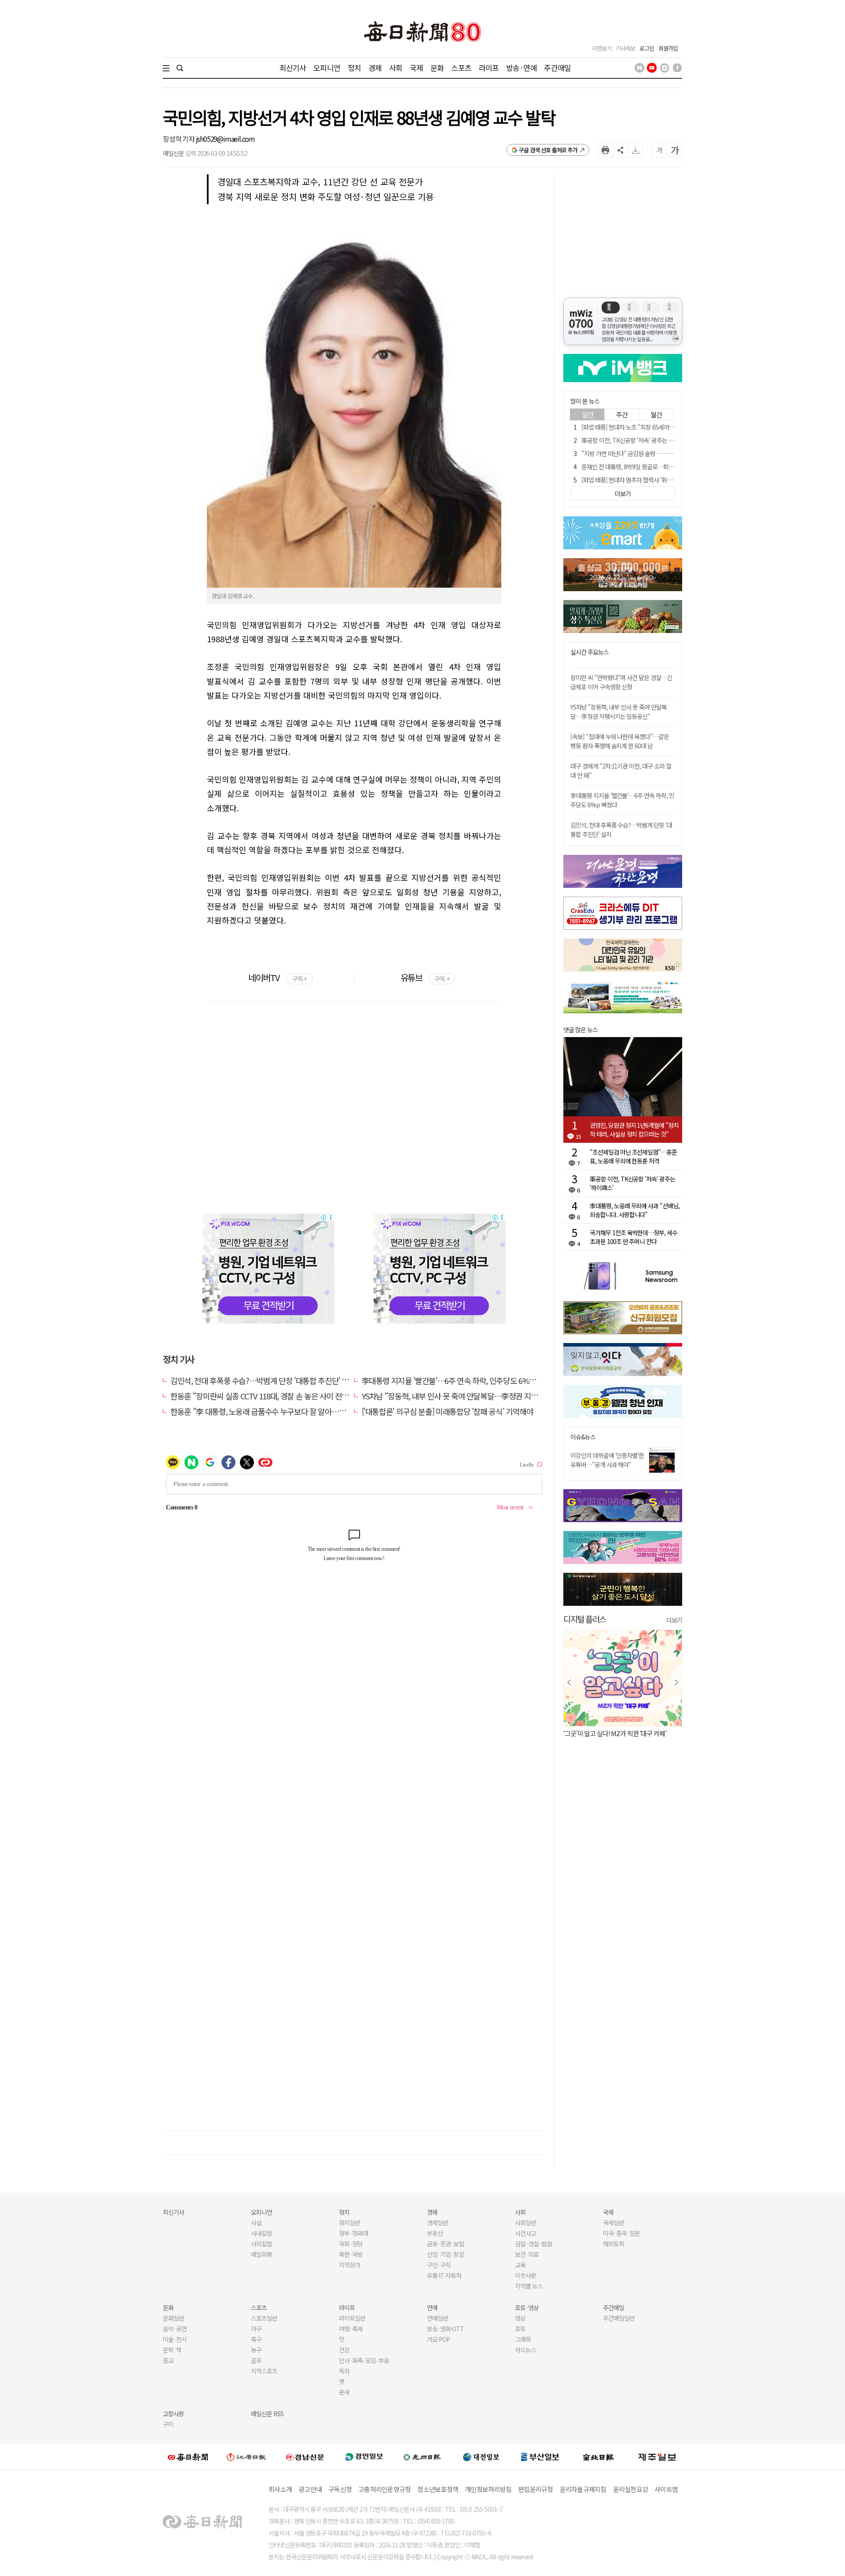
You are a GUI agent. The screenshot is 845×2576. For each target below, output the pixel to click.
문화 (437, 68)
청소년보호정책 (438, 2489)
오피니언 (327, 68)
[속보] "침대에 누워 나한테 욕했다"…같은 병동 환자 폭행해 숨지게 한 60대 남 (620, 741)
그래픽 (523, 2339)
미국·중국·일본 (621, 2233)
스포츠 (461, 68)
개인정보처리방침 (488, 2489)
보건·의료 (527, 2254)
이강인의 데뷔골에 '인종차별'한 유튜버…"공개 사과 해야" (607, 1460)
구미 (168, 2424)
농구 (256, 2350)
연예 (432, 2307)
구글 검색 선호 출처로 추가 (548, 150)
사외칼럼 (261, 2244)
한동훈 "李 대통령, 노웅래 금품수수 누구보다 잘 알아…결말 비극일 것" (279, 1411)
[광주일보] (422, 2457)
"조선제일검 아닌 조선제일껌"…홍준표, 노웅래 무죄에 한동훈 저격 (633, 1156)
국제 (416, 68)
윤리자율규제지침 (583, 2489)
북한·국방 (351, 2254)
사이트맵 (666, 2489)
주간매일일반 (619, 2318)
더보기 (674, 1620)
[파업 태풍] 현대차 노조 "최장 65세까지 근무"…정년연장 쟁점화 (657, 427)
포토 (520, 2329)
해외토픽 (614, 2244)
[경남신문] (305, 2456)
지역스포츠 (264, 2371)
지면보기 (602, 48)
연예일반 (437, 2318)
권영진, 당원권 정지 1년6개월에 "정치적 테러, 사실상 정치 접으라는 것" (634, 1130)
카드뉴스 (525, 2350)
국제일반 (614, 2223)
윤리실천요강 (631, 2489)
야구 (256, 2329)
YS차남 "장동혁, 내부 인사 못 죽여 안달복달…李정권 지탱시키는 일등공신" (476, 1396)
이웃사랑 (525, 2275)
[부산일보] (540, 2457)
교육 (520, 2265)
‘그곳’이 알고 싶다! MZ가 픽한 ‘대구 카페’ (615, 1733)
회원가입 (668, 48)
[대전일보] (481, 2457)
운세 (344, 2392)
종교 (168, 2360)
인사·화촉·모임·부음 (364, 2360)
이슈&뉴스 (583, 1437)
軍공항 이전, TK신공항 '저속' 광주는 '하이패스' (637, 440)
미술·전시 (175, 2339)
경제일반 (437, 2223)
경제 (375, 68)
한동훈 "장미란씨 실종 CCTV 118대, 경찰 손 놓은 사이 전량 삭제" (269, 1396)
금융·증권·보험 (445, 2244)
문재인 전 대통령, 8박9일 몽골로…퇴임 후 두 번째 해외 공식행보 (657, 467)
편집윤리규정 (536, 2489)
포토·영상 (527, 2307)
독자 (344, 2371)
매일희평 (261, 2254)
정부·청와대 (353, 2233)
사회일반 (525, 2223)
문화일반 (173, 2318)
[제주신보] (657, 2456)
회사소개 (280, 2489)
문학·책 (172, 2350)
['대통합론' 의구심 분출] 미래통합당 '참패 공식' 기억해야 (448, 1411)
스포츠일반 (264, 2318)
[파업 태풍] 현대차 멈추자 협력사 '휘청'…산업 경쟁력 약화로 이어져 (661, 480)
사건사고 (525, 2233)
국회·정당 (351, 2244)
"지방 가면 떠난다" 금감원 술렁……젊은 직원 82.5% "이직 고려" (659, 453)
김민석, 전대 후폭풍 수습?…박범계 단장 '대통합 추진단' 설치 (263, 1380)
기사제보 (625, 48)
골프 (256, 2360)
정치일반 (349, 2223)
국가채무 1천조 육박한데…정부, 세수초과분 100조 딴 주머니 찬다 (634, 1237)
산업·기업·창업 (445, 2254)
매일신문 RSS (267, 2414)
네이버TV (277, 977)
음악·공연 (175, 2329)
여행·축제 (351, 2329)
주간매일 (557, 68)
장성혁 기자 (179, 139)
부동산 (435, 2233)
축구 (256, 2339)
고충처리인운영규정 (384, 2489)
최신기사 (293, 68)
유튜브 (425, 977)
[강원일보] (246, 2456)
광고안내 (310, 2489)
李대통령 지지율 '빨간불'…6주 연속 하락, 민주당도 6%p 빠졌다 (459, 1380)
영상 (520, 2318)
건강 (344, 2350)
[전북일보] (598, 2456)
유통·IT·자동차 (444, 2275)
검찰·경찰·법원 (533, 2244)
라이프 (489, 68)
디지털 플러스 (585, 1619)
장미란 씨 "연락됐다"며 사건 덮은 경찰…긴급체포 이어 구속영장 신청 (621, 682)
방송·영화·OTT (445, 2329)
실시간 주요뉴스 (590, 652)
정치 (354, 68)
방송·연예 (522, 68)
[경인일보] (364, 2456)
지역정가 (349, 2265)
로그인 (647, 48)
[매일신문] (188, 2457)
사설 (256, 2223)
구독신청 (340, 2489)
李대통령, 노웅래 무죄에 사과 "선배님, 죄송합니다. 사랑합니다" (635, 1210)
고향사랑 (173, 2414)
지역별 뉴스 (529, 2286)
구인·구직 (439, 2265)
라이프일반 (352, 2318)
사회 (396, 68)
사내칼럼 (261, 2233)
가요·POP (438, 2339)
